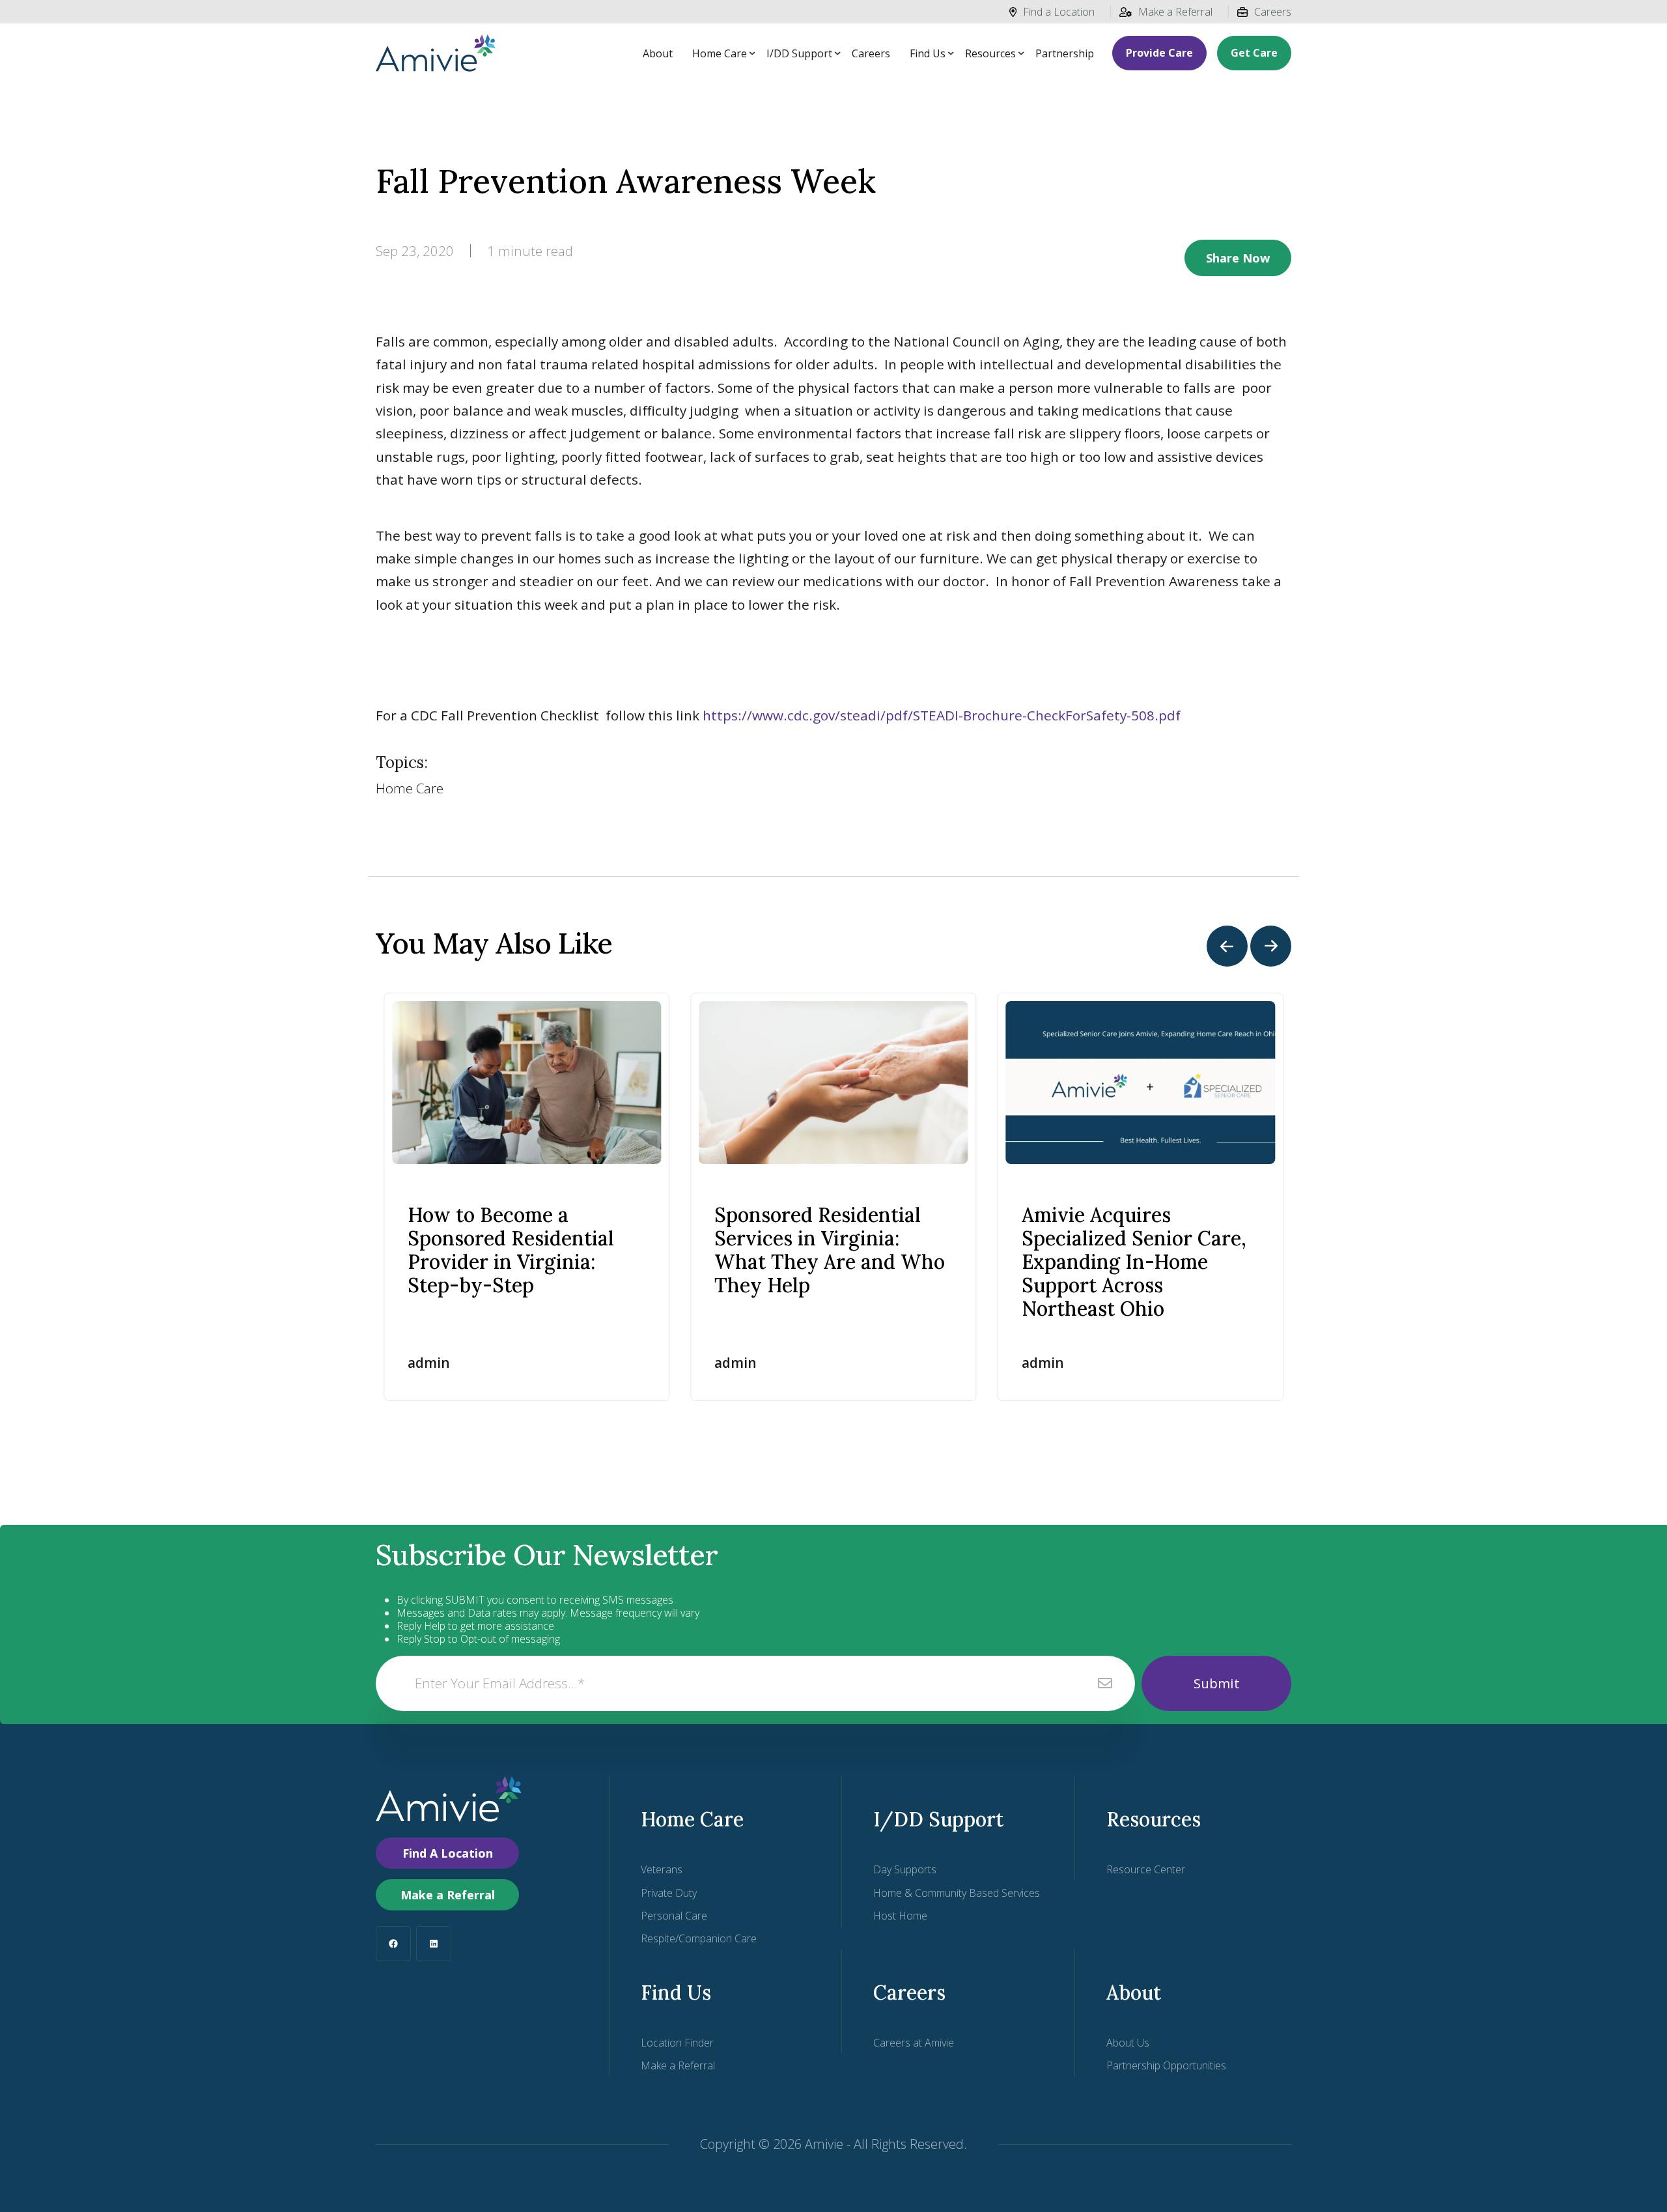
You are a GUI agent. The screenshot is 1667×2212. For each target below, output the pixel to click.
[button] (1227, 946)
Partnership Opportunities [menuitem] (1166, 2065)
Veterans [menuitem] (662, 1869)
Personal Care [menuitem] (674, 1916)
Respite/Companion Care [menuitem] (699, 1938)
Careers (1273, 12)
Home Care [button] (720, 53)
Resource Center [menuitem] (1146, 1869)
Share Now (1238, 258)
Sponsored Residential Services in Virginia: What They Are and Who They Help (830, 1250)
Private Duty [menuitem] (669, 1893)
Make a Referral (1175, 12)
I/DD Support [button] (799, 53)
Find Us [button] (928, 53)
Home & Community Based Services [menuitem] (957, 1893)
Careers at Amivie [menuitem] (914, 2043)
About (658, 53)
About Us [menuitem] (1128, 2043)
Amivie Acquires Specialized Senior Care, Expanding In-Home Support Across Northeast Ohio (1134, 1262)
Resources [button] (990, 53)
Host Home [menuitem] (900, 1916)
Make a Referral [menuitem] (678, 2065)
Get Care (1254, 53)
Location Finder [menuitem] (677, 2043)
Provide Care (1159, 53)
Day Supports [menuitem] (905, 1869)
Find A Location (448, 1853)
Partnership (1065, 53)
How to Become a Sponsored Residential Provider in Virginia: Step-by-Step (511, 1250)
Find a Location (1059, 12)
